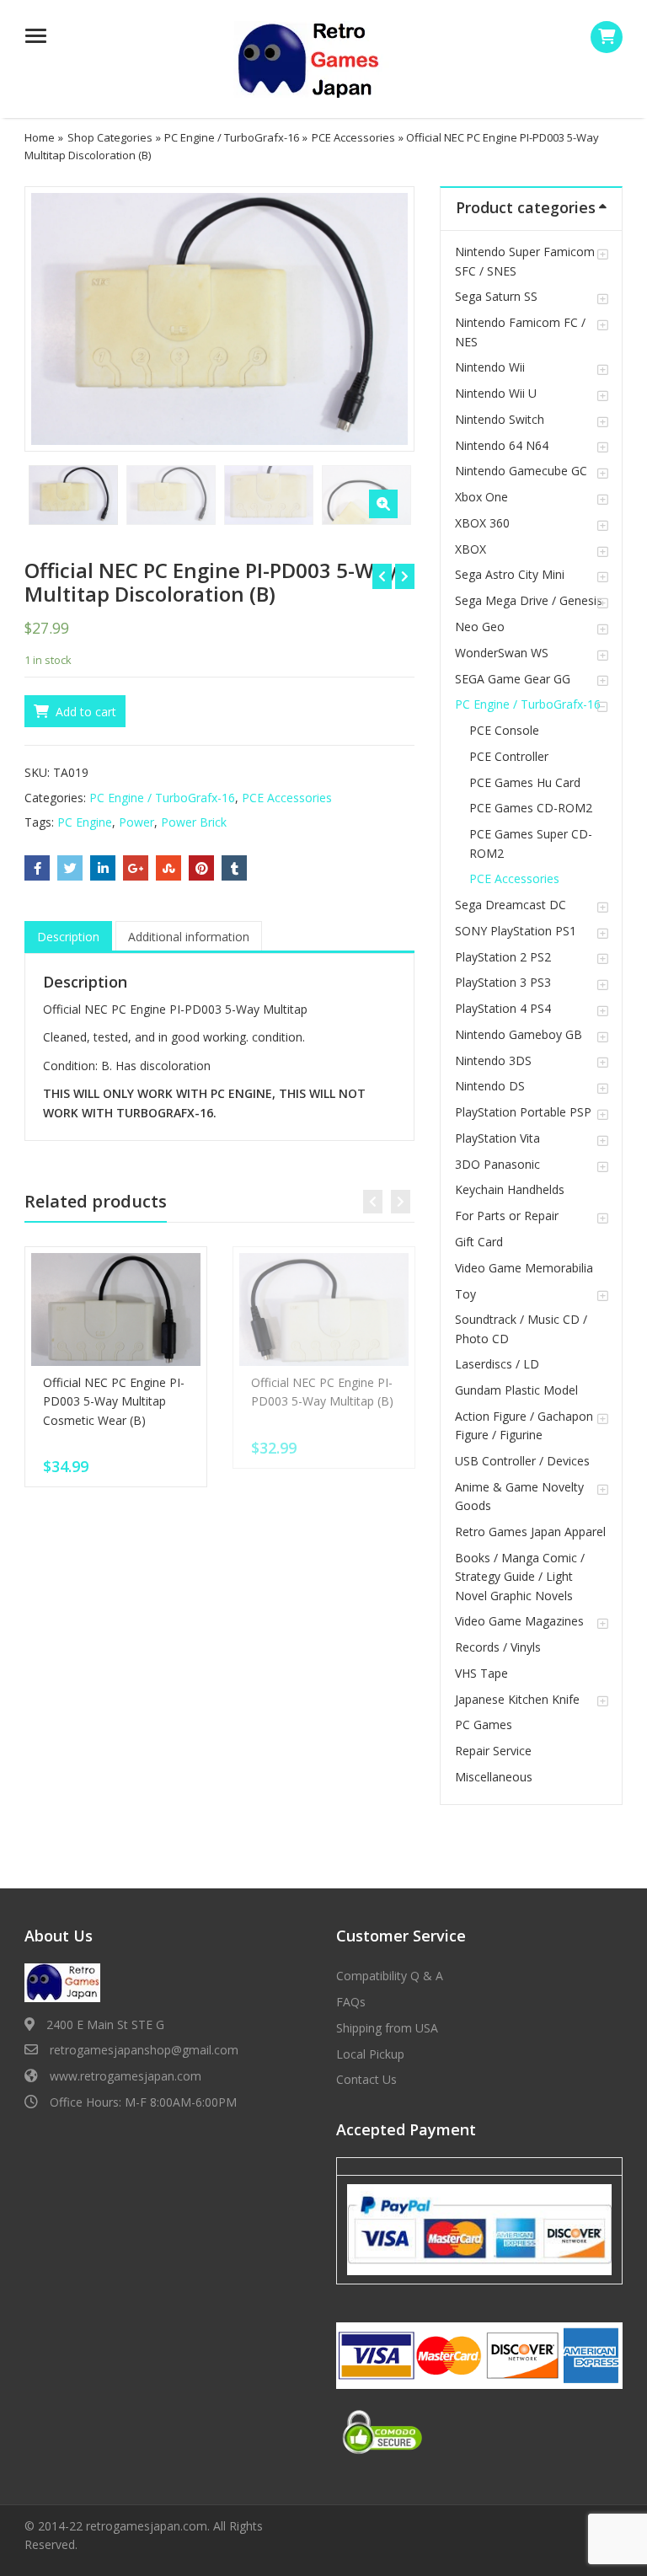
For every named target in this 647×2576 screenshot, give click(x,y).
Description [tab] (68, 937)
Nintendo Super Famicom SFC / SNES (525, 261)
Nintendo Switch (500, 419)
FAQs (351, 2002)
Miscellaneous (494, 1777)
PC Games (484, 1724)
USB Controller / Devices (522, 1461)
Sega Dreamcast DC (511, 905)
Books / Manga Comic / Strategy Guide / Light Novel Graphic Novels (520, 1577)
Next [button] (384, 316)
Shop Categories (110, 137)
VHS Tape (481, 1673)
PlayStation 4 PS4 (503, 1008)
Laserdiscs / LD (497, 1364)
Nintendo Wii (490, 367)
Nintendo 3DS (493, 1060)
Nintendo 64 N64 (502, 445)
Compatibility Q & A (390, 1976)
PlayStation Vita (497, 1138)
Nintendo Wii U (496, 393)
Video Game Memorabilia (524, 1268)
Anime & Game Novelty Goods (519, 1496)
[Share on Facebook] (37, 868)
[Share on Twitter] (70, 868)
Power (136, 822)
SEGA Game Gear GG (513, 679)
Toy (465, 1294)
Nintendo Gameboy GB (519, 1034)
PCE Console (504, 730)
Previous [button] (55, 316)
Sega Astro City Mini (510, 574)
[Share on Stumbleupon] (168, 868)
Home (40, 137)
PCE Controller (509, 756)
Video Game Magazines (519, 1621)
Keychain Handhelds (510, 1189)
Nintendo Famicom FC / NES (520, 332)
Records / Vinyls (498, 1647)
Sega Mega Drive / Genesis (529, 600)
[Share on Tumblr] (234, 868)
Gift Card (479, 1242)
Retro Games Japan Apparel (530, 1532)
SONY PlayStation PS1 (516, 931)
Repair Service (493, 1751)
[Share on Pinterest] (201, 868)
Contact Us (366, 2079)
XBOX (471, 549)
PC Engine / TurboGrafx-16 (232, 137)
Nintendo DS (490, 1086)
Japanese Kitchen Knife (517, 1699)
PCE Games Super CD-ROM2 (531, 843)
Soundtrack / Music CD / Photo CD (521, 1328)
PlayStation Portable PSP (523, 1112)
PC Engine (85, 822)
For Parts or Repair (507, 1216)
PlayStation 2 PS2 (503, 957)
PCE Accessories (353, 137)
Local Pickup (370, 2054)
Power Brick (194, 822)
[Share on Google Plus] (136, 868)
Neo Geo (480, 627)
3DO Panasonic (497, 1164)
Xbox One (481, 497)
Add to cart (86, 712)
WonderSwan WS (502, 653)
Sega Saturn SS (496, 296)
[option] (220, 319)
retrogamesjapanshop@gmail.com (144, 2050)
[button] (383, 504)
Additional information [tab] (189, 937)
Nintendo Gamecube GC (521, 471)
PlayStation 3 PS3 (503, 982)
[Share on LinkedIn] (103, 868)
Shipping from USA (387, 2028)
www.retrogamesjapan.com (126, 2076)
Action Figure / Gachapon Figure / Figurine (524, 1425)
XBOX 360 (482, 523)
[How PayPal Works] (479, 2229)
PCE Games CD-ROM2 (531, 808)
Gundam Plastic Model (516, 1390)
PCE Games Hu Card (525, 782)
